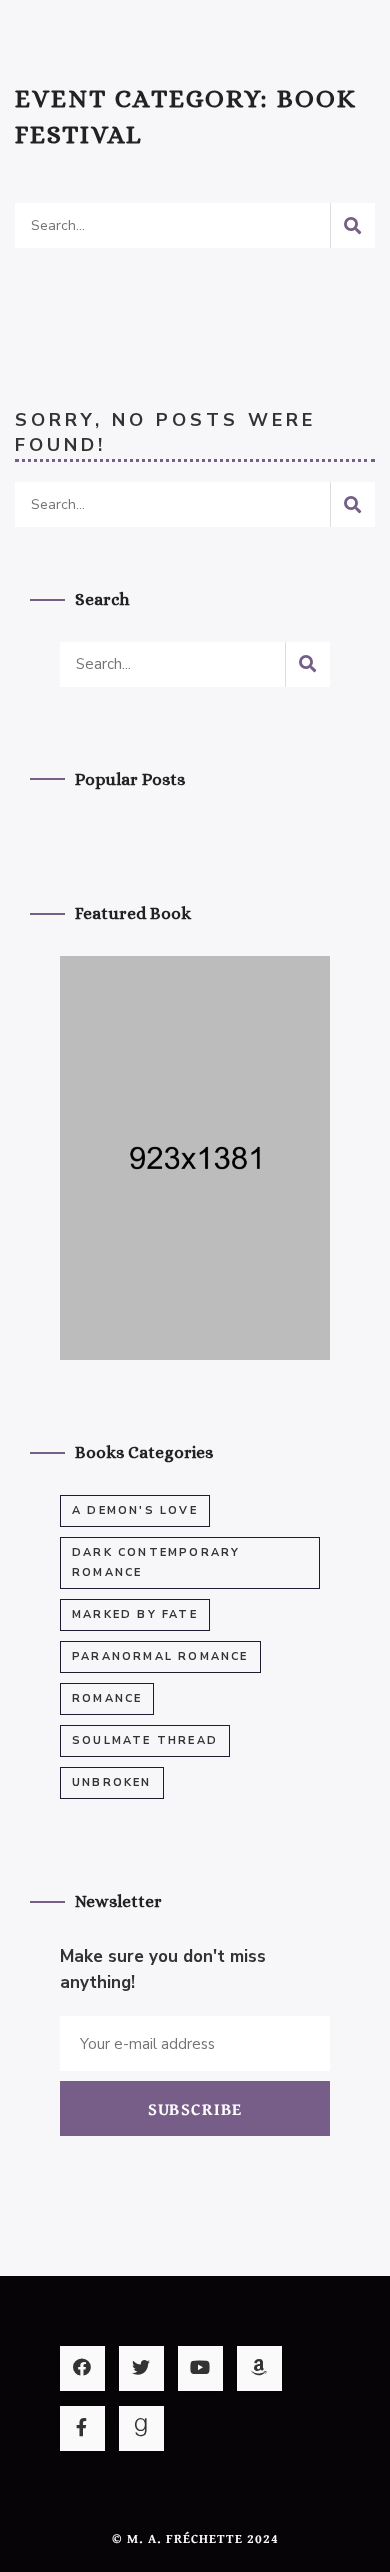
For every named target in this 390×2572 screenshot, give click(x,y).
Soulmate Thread (145, 1740)
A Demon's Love (135, 1510)
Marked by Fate (135, 1614)
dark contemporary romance (156, 1562)
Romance (107, 1698)
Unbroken (112, 1782)
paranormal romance (160, 1656)
